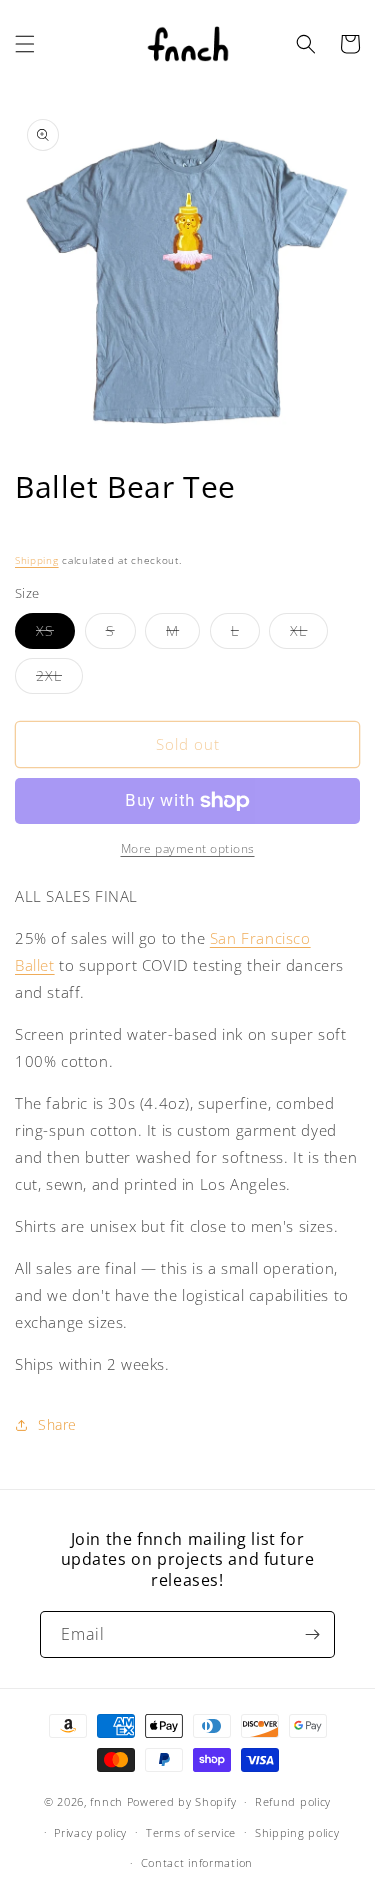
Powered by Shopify (182, 1801)
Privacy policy (90, 1832)
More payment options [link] (188, 848)
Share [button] (57, 1424)
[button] (25, 44)
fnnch (106, 1801)
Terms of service (191, 1832)
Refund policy (293, 1801)
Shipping (37, 560)
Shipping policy (297, 1832)
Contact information (197, 1862)
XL (309, 634)
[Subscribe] (312, 1634)
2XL (59, 679)
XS (55, 634)
